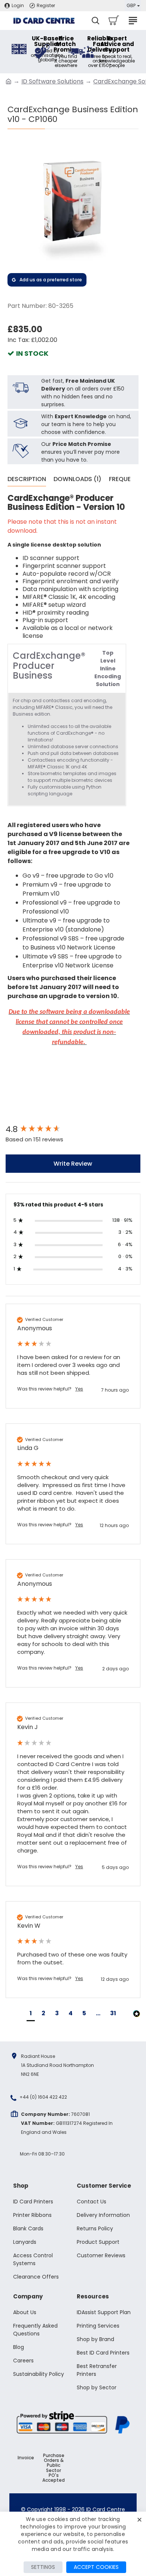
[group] (73, 1130)
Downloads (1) (77, 479)
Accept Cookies (96, 2567)
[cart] (113, 21)
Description (27, 479)
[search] (95, 21)
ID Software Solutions (52, 81)
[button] (31, 2014)
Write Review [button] (73, 1164)
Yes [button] (79, 1389)
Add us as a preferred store (51, 280)
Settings (43, 2567)
